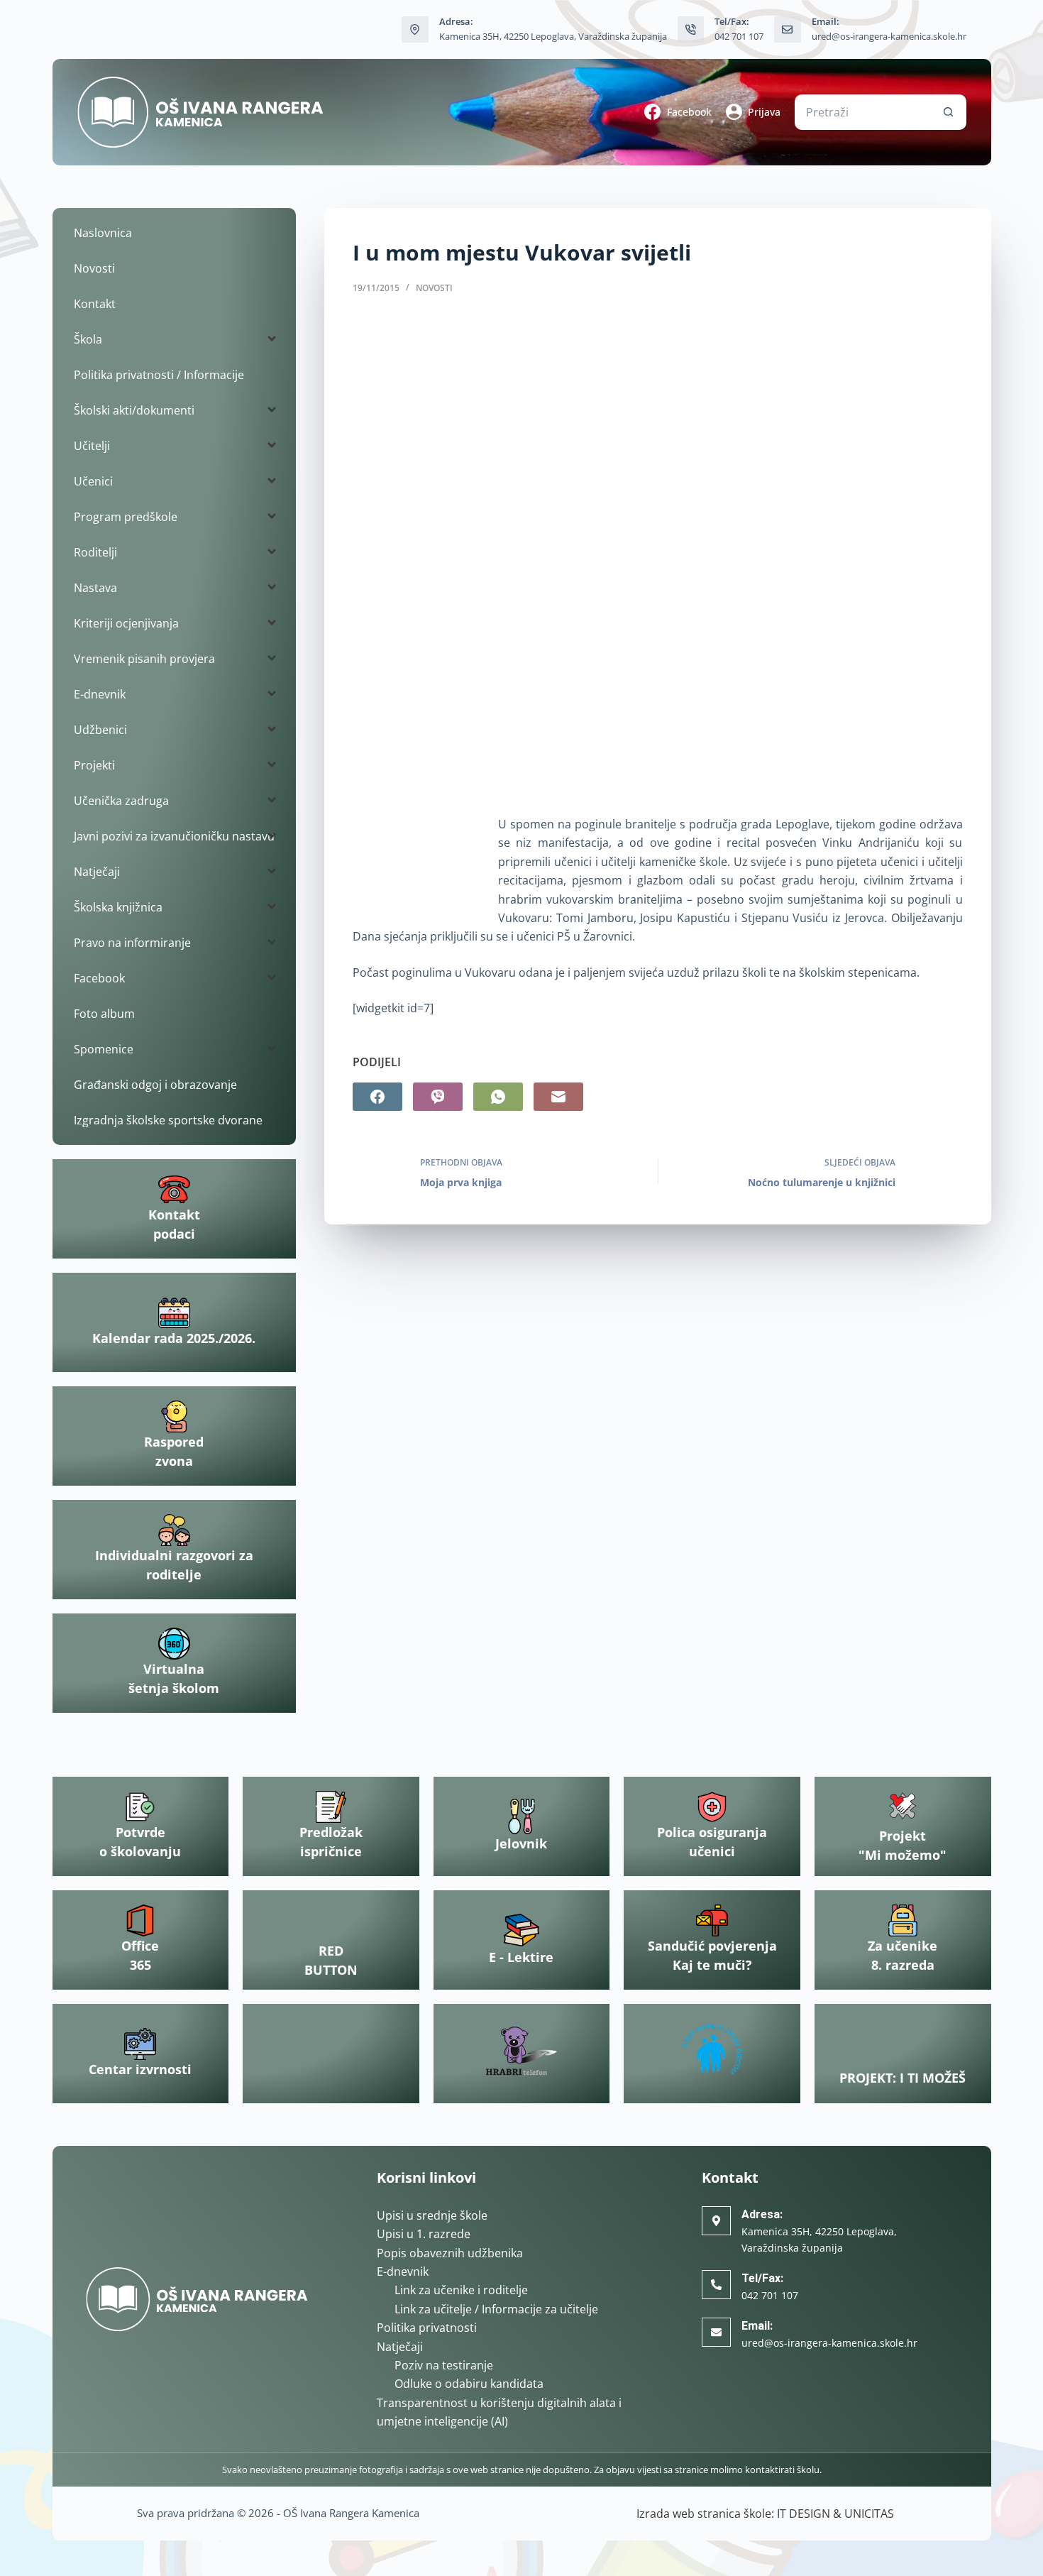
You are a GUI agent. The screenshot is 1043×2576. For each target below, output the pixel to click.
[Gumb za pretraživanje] (949, 112)
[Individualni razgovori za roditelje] (174, 1530)
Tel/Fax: (762, 2278)
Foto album (104, 1014)
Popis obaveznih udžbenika (450, 2253)
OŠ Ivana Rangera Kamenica (351, 2513)
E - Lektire (521, 1957)
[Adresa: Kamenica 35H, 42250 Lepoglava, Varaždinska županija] (415, 30)
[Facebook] (377, 1097)
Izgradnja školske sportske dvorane (168, 1120)
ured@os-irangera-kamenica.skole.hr (889, 36)
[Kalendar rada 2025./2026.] (174, 1313)
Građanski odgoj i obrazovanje (155, 1085)
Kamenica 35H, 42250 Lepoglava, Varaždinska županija (553, 36)
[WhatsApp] (498, 1097)
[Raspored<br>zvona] (174, 1416)
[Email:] (716, 2332)
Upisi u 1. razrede (424, 2234)
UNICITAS (869, 2514)
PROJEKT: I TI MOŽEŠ (903, 2078)
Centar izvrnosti (140, 2069)
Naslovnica (103, 233)
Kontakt (95, 304)
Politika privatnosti (427, 2328)
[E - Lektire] (521, 1930)
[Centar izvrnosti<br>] (140, 2044)
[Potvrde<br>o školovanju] (140, 1807)
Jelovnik (521, 1843)
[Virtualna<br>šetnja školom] (174, 1644)
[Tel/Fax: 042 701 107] (691, 30)
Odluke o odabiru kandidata (469, 2384)
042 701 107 (739, 36)
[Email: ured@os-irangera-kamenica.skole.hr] (788, 30)
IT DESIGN (804, 2514)
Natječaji (400, 2347)
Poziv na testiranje (444, 2365)
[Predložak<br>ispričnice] (331, 1807)
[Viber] (438, 1097)
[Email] (558, 1097)
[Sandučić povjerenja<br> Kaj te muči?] (712, 1920)
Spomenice (104, 1049)
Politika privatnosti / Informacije (159, 375)
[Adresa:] (716, 2221)
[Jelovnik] (521, 1816)
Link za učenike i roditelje (461, 2290)
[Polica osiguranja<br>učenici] (712, 1807)
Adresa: (762, 2214)
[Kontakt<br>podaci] (174, 1189)
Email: (757, 2326)
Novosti (434, 288)
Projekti (94, 765)
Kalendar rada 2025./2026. (174, 1338)
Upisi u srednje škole (432, 2215)
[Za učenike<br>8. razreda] (903, 1920)
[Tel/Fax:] (716, 2285)
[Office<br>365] (140, 1920)
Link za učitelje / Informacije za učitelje (496, 2309)
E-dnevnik (403, 2271)
